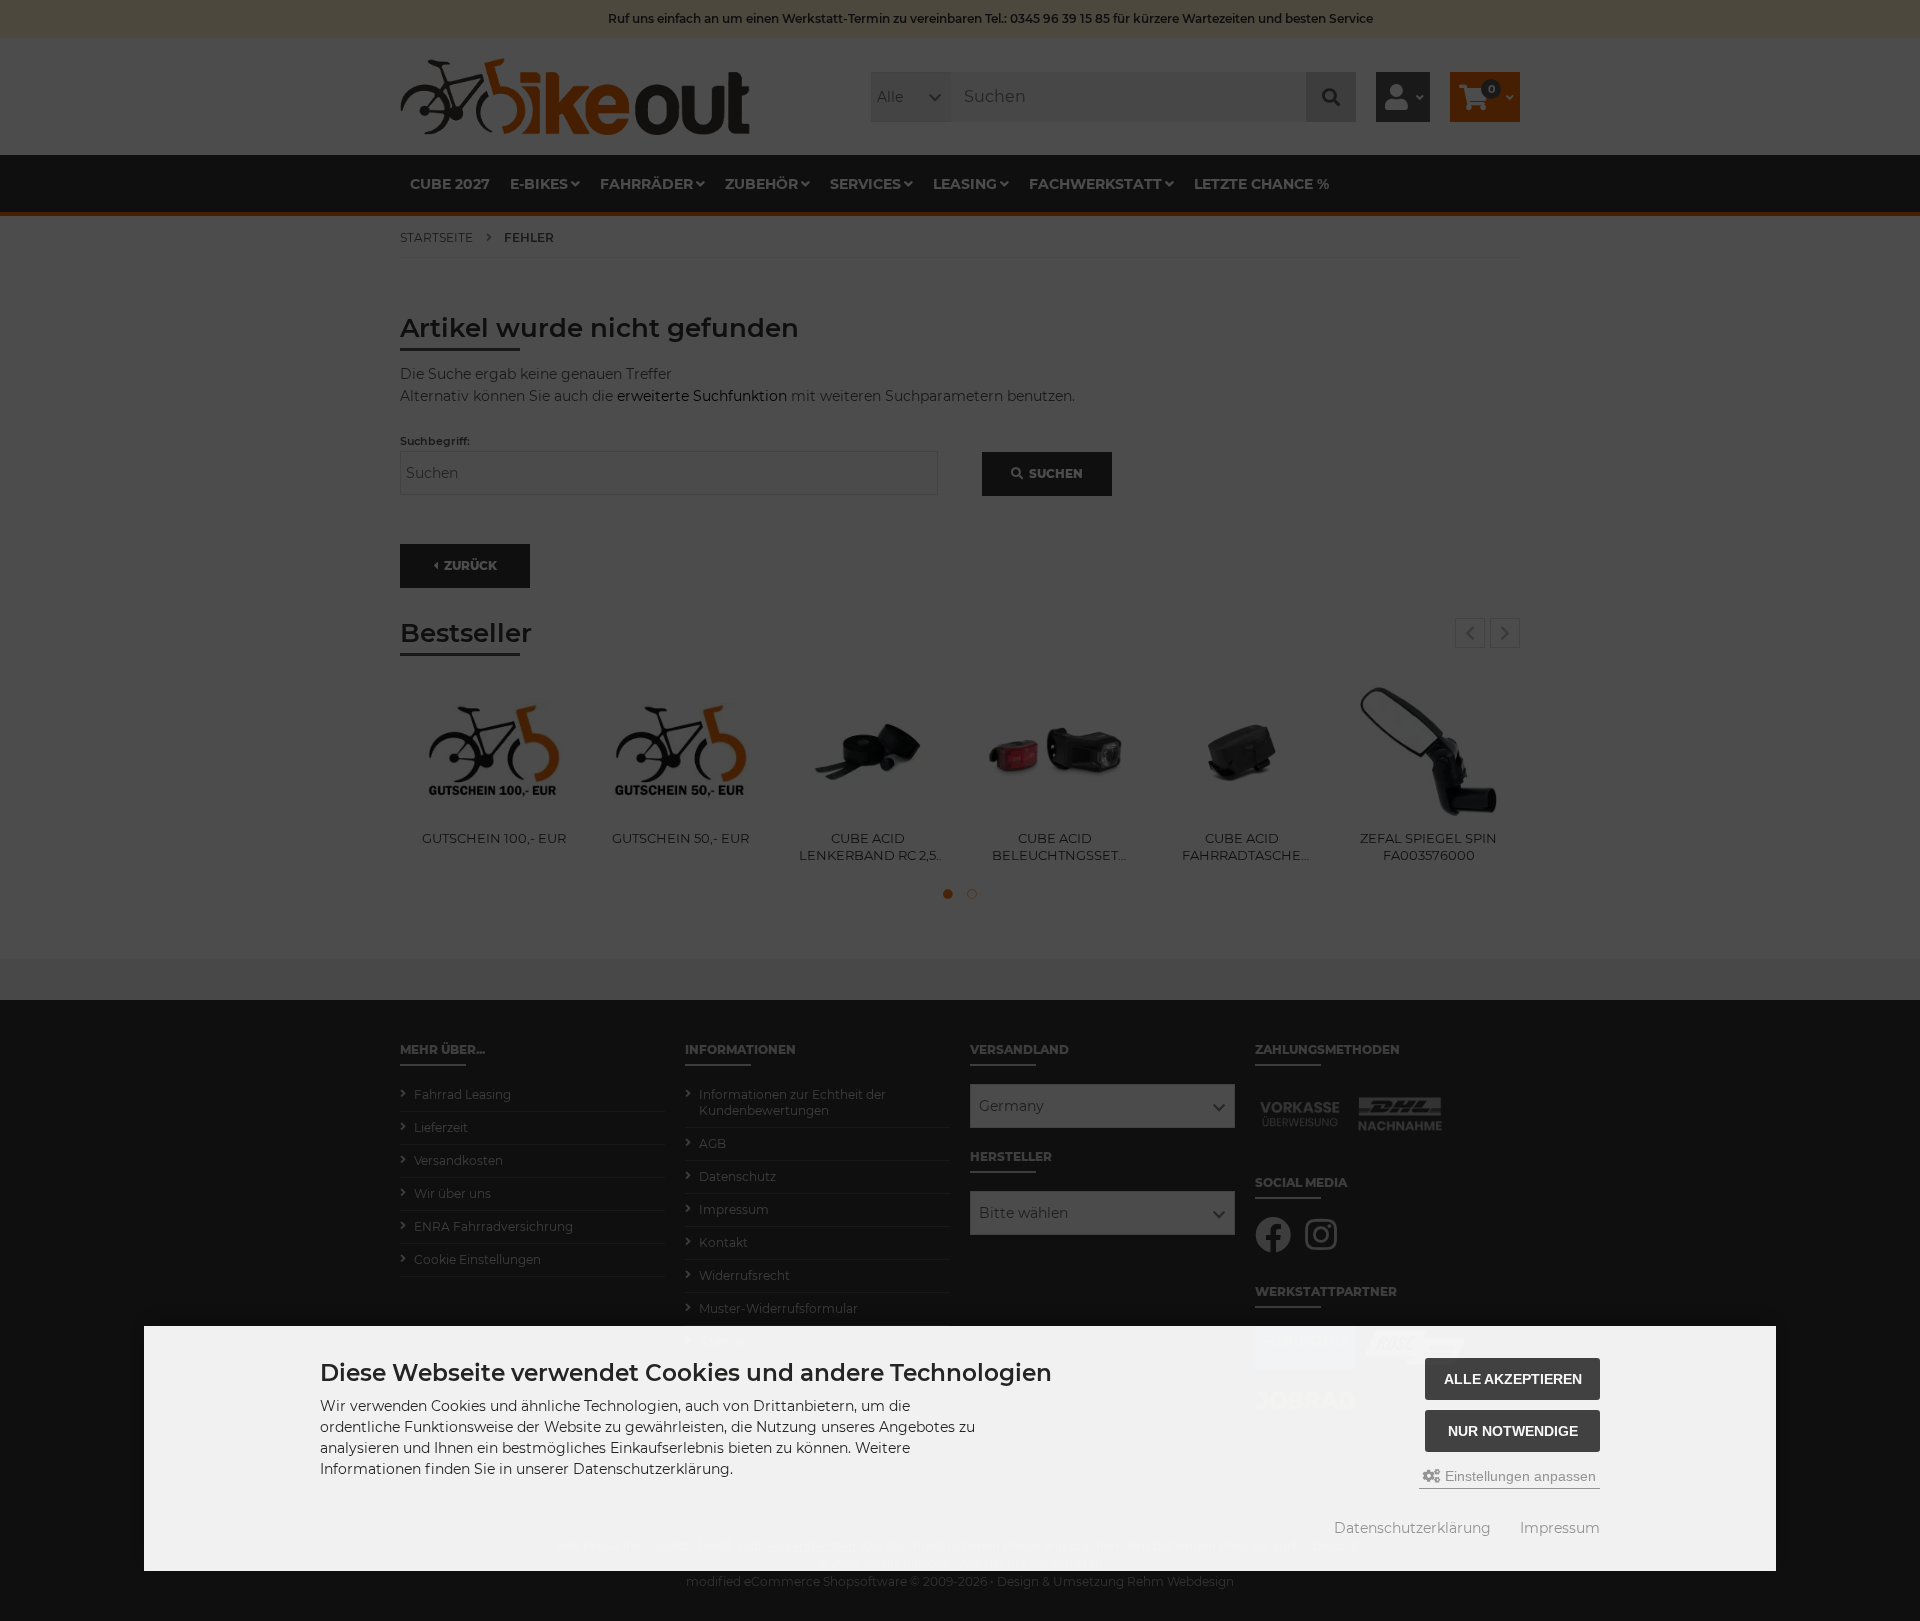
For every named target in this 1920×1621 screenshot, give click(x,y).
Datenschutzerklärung (1412, 1528)
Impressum (1560, 1528)
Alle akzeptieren (1513, 1379)
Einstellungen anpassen (1518, 1476)
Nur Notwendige (1513, 1431)
